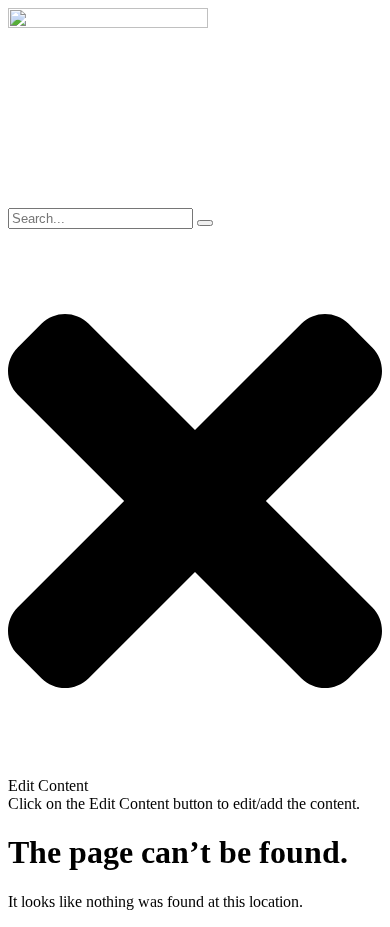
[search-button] (205, 223)
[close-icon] (195, 767)
